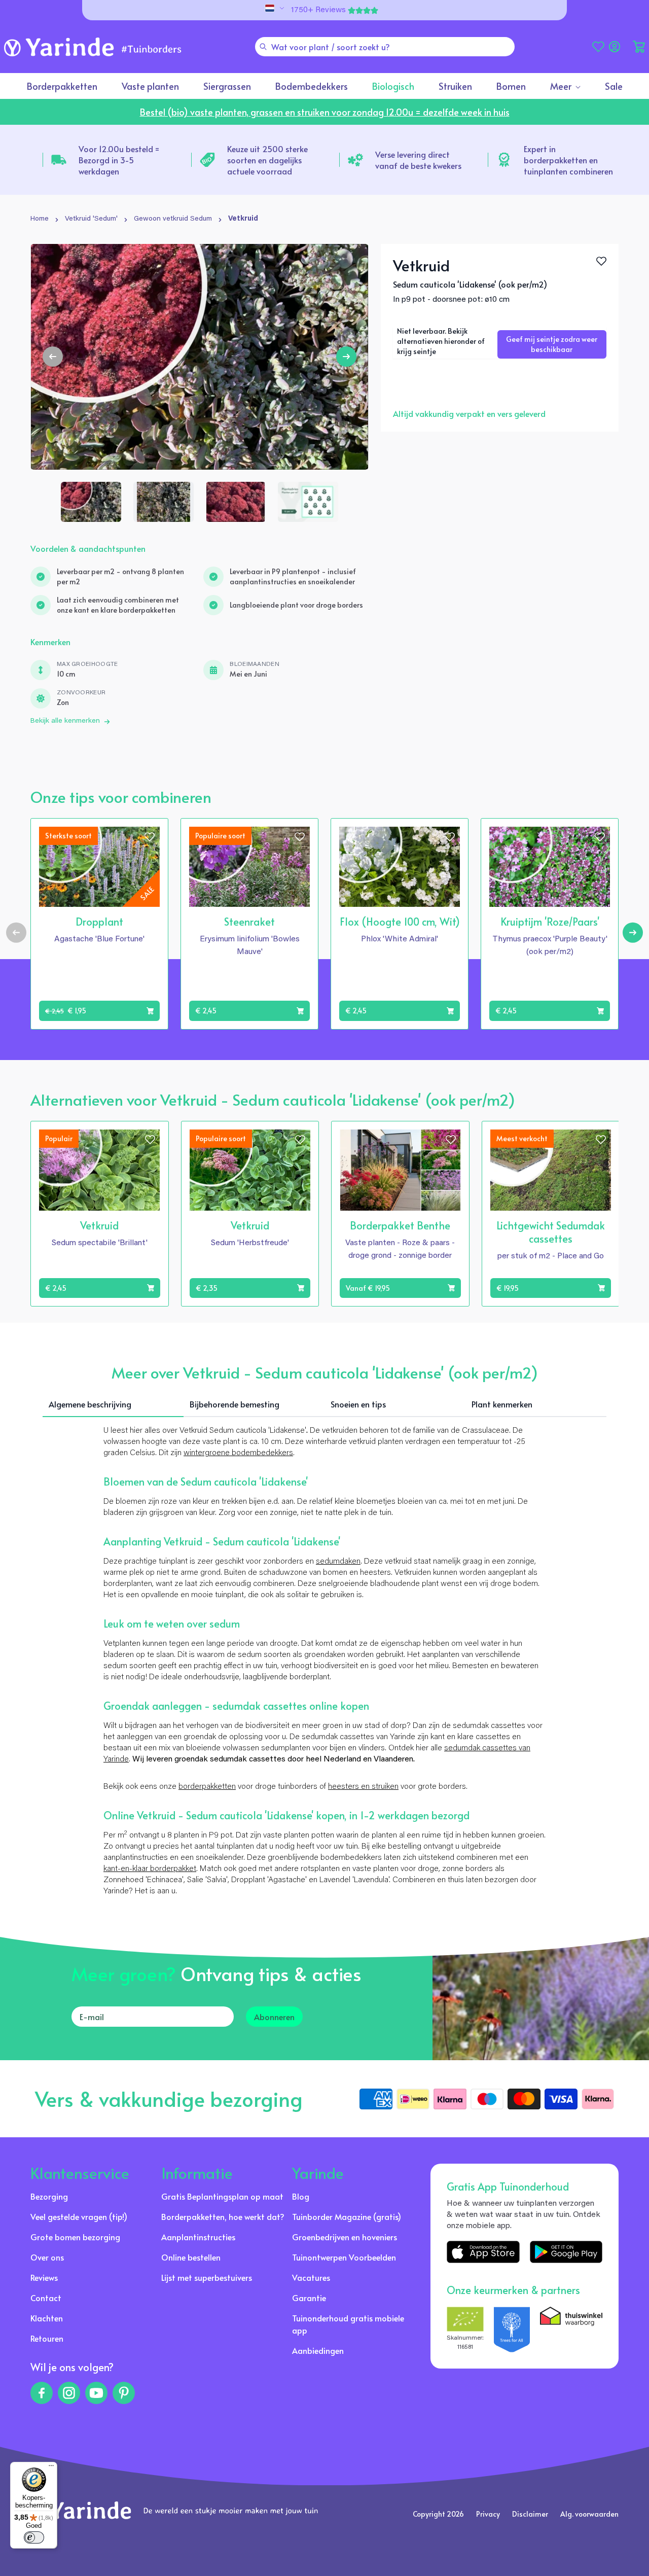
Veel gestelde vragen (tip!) (79, 2216)
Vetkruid (243, 219)
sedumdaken (338, 1562)
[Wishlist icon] (150, 837)
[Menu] (51, 2468)
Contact (46, 2298)
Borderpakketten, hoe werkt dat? (223, 2216)
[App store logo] (483, 2252)
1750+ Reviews (318, 10)
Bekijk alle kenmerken (65, 721)
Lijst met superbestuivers (207, 2277)
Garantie (309, 2298)
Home (40, 219)
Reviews (44, 2277)
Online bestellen (191, 2257)
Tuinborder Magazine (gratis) (347, 2216)
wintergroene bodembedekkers (238, 1453)
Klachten (47, 2318)
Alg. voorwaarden (589, 2514)
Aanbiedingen (318, 2350)
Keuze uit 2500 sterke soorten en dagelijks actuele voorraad (267, 160)
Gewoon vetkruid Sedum (173, 219)
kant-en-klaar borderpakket (150, 1869)
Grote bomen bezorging (75, 2237)
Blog (301, 2196)
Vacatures (311, 2277)
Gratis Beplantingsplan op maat (222, 2196)
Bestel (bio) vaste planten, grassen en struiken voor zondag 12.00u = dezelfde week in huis (325, 112)
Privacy (488, 2514)
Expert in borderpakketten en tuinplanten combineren (568, 160)
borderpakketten (207, 1787)
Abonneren (274, 2017)
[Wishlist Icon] (601, 261)
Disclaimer (530, 2514)
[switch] (34, 2537)
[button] (639, 47)
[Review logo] (512, 2330)
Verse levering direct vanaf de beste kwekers (418, 160)
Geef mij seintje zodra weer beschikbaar (552, 344)
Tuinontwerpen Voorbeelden (344, 2257)
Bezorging (49, 2196)
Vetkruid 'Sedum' (91, 219)
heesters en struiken (363, 1787)
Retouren (47, 2338)
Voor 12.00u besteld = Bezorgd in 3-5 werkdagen (119, 160)
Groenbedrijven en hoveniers (345, 2237)
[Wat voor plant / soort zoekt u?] (263, 47)
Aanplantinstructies (198, 2237)
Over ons (47, 2257)
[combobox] (385, 47)
